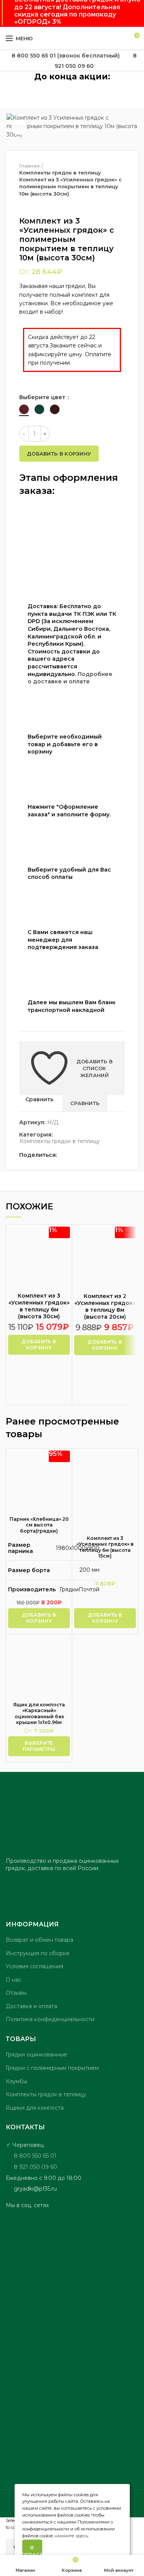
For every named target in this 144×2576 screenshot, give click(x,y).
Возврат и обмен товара (40, 1940)
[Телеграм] (100, 1155)
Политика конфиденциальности (50, 2019)
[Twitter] (74, 1155)
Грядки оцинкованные (36, 2055)
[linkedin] (91, 1155)
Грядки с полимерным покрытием (52, 2068)
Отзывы (16, 1993)
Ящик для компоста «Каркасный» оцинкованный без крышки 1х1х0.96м (39, 1714)
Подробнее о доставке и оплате (70, 678)
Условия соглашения (35, 1966)
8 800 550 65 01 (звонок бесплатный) (66, 56)
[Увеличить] (19, 127)
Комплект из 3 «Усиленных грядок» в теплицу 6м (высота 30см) (39, 1306)
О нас (14, 1980)
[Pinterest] (82, 1155)
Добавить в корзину (59, 454)
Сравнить (39, 1099)
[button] (39, 1345)
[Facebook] (65, 1155)
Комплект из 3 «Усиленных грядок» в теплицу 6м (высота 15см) (105, 1547)
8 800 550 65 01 (35, 2156)
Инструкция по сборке (38, 1953)
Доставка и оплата (31, 2006)
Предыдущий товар (23, 205)
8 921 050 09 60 (36, 2167)
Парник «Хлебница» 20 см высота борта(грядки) (39, 1525)
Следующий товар (38, 205)
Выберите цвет (43, 397)
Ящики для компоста (35, 2108)
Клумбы (17, 2081)
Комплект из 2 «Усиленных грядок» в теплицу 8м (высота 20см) (105, 1307)
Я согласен (32, 2551)
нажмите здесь (71, 2536)
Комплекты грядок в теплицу (60, 1141)
